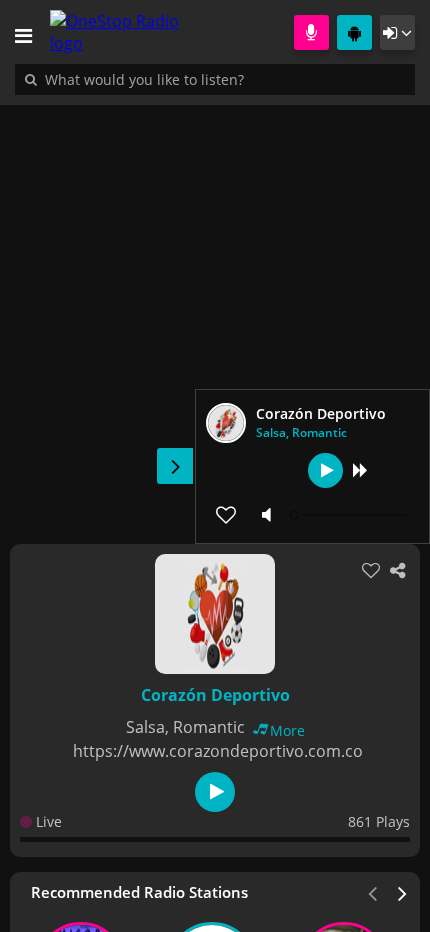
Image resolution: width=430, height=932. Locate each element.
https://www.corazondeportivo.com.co (218, 751)
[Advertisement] (215, 314)
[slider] (350, 515)
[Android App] (354, 32)
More (287, 730)
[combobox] (205, 79)
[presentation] (403, 892)
